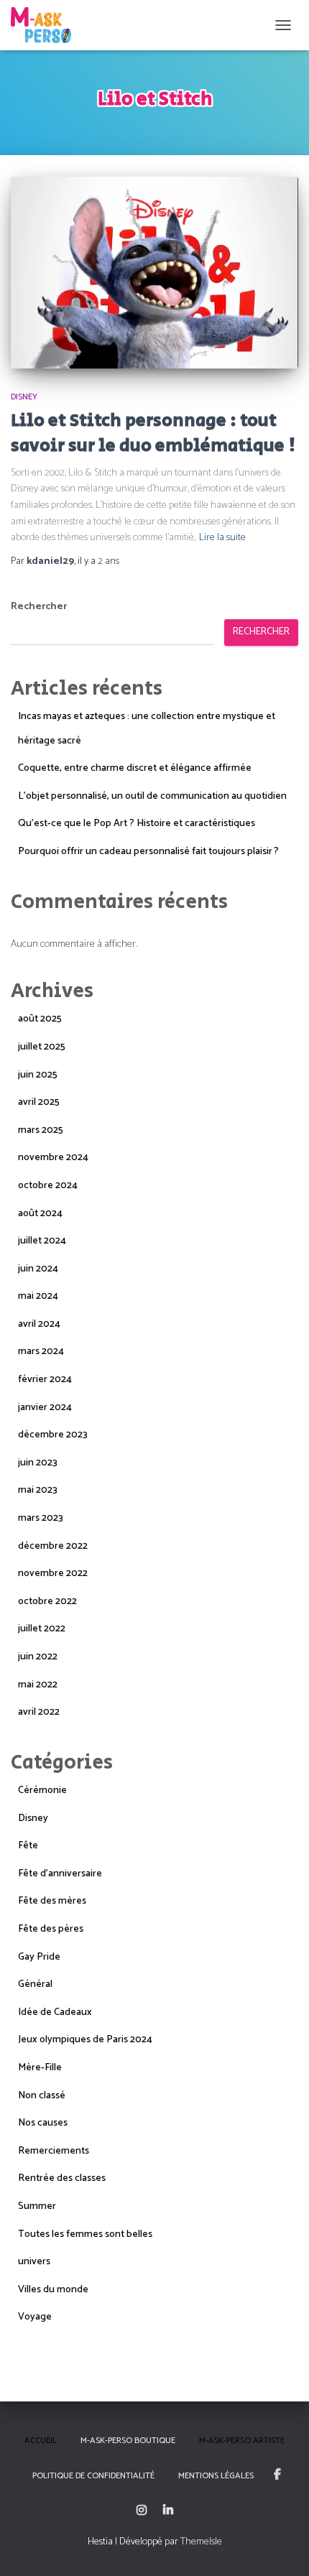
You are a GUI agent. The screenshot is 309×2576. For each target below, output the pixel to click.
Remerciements (54, 2151)
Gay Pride (39, 1957)
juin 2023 (38, 1463)
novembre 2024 (53, 1158)
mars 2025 (41, 1130)
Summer (37, 2206)
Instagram (142, 2511)
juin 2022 (38, 1657)
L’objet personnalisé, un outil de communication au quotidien (152, 796)
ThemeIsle (201, 2542)
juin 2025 (38, 1075)
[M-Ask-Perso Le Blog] (46, 25)
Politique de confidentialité (93, 2476)
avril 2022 (39, 1712)
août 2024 (40, 1214)
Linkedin (168, 2511)
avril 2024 (39, 1324)
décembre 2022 (53, 1546)
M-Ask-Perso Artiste (242, 2441)
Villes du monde (53, 2290)
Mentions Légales (216, 2476)
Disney (24, 397)
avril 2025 (39, 1102)
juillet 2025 (42, 1047)
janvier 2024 (45, 1408)
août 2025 (40, 1019)
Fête (28, 1846)
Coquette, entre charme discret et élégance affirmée (135, 768)
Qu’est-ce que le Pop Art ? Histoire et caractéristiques (137, 824)
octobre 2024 (48, 1186)
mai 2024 (38, 1296)
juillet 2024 (42, 1241)
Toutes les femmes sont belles (85, 2234)
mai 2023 (38, 1490)
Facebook (277, 2475)
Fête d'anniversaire (60, 1874)
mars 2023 (41, 1518)
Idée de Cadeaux (55, 2012)
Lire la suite (222, 538)
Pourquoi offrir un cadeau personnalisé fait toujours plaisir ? (148, 852)
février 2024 (45, 1380)
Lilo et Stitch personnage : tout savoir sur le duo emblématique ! (153, 433)
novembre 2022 (53, 1574)
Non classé (42, 2096)
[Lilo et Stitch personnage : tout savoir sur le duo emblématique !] (154, 273)
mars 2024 (41, 1352)
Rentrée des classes (62, 2178)
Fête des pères (51, 1929)
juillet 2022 (42, 1629)
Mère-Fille (40, 2068)
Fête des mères (52, 1901)
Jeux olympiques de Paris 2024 (85, 2040)
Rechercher (39, 607)
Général (35, 1984)
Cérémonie (42, 1790)
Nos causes (43, 2123)
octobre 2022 (47, 1602)
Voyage (35, 2317)
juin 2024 (38, 1269)
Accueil (41, 2441)
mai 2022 (38, 1685)
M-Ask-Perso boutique (128, 2441)
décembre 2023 (53, 1435)
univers (34, 2262)
